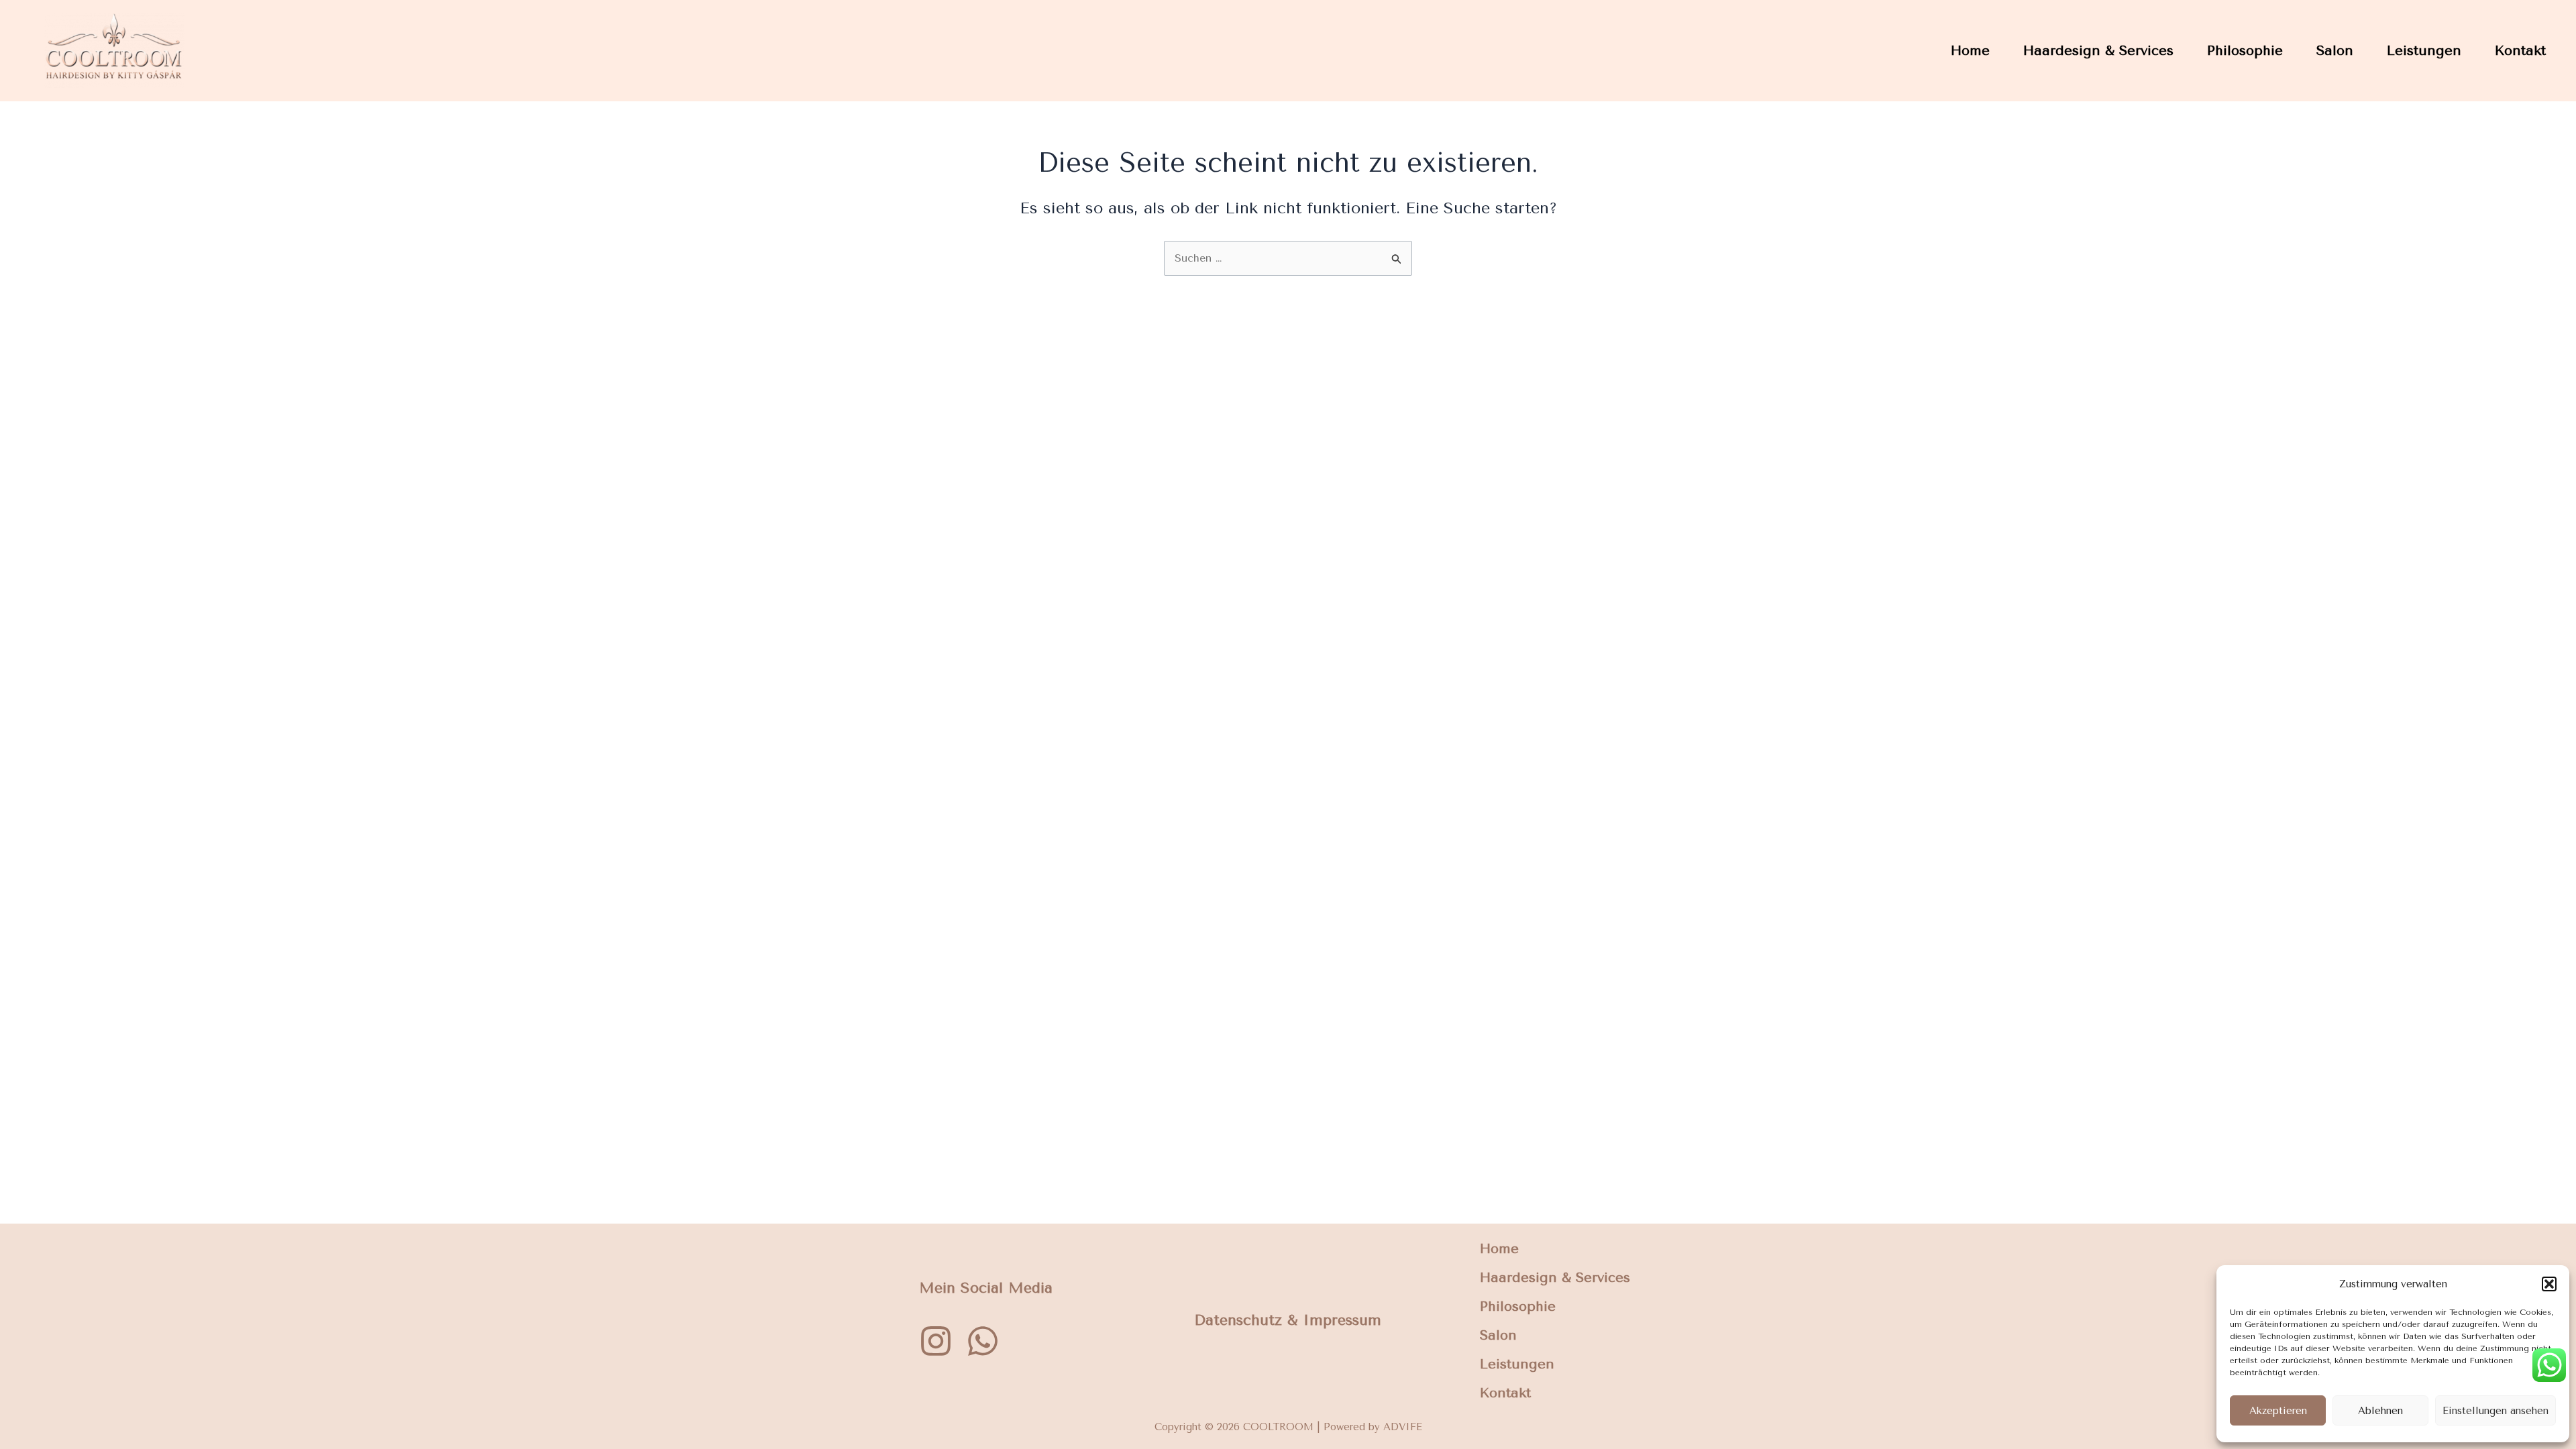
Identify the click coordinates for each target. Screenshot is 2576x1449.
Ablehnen (2380, 1411)
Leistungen (2424, 51)
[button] (2549, 1284)
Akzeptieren (2278, 1411)
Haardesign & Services (2098, 51)
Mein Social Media (986, 1287)
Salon (2335, 51)
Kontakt (2520, 51)
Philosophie (2245, 51)
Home (1970, 51)
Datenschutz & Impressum (1288, 1320)
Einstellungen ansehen (2495, 1411)
